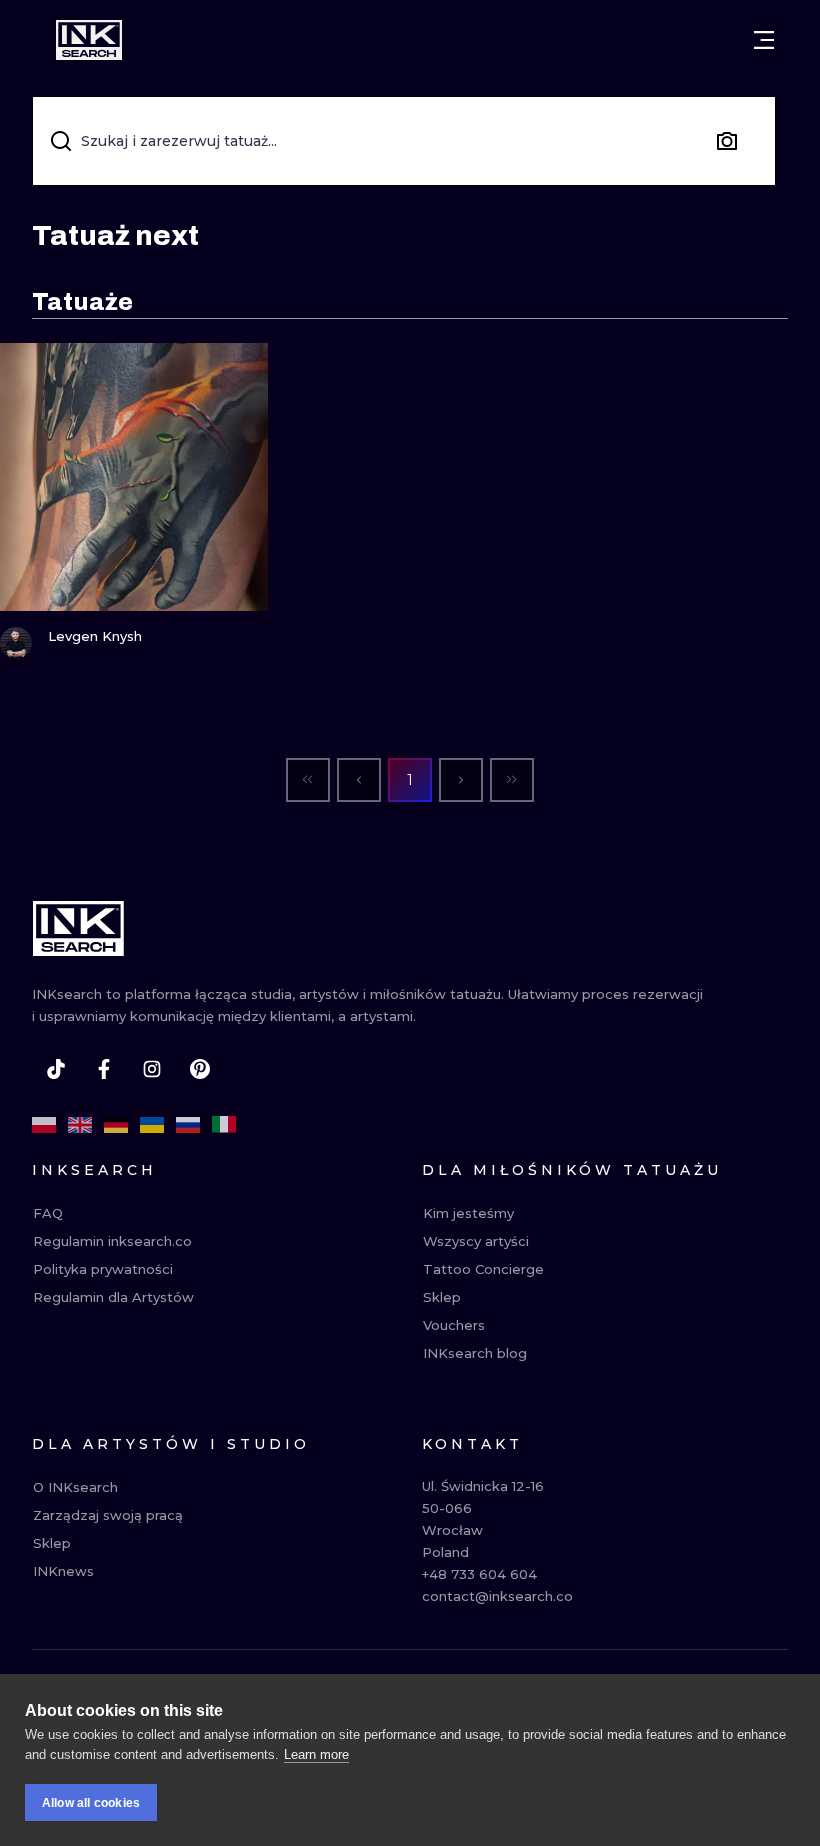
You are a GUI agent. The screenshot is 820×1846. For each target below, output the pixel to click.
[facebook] (104, 1069)
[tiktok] (56, 1069)
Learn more (316, 1754)
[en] (80, 1125)
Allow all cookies (91, 1803)
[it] (224, 1125)
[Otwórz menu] (764, 40)
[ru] (188, 1125)
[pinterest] (200, 1069)
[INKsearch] (89, 40)
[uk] (152, 1125)
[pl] (44, 1125)
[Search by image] (727, 141)
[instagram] (152, 1069)
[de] (116, 1125)
